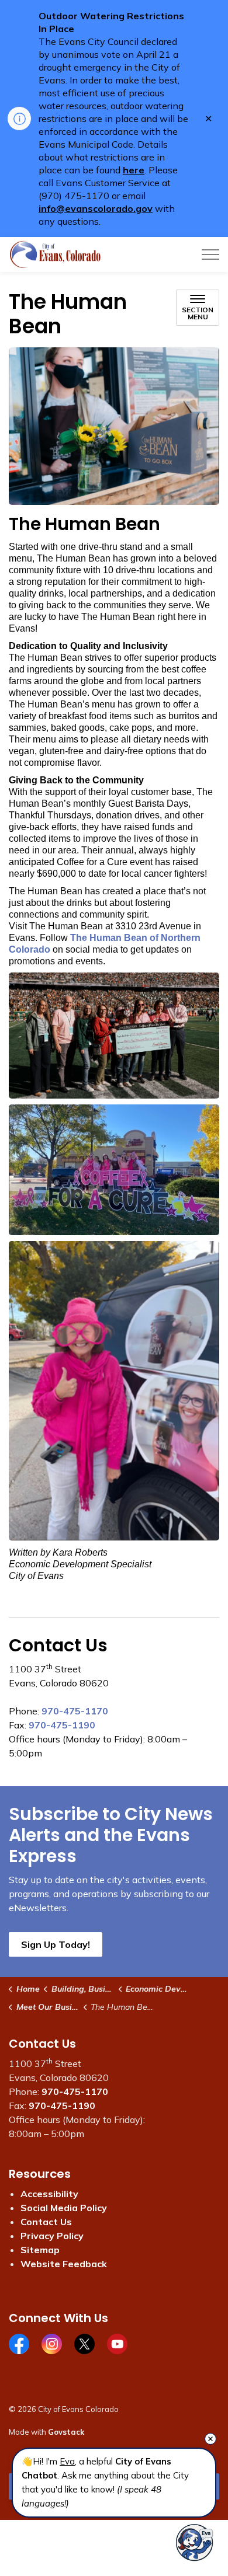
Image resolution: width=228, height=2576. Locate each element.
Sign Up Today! (56, 1944)
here (134, 170)
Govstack (66, 2432)
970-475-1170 (75, 1711)
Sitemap (40, 2250)
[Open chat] (194, 2542)
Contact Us (46, 2222)
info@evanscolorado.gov (96, 208)
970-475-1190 (62, 1725)
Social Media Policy (64, 2208)
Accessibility (49, 2194)
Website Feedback (64, 2264)
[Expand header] (210, 255)
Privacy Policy (52, 2236)
